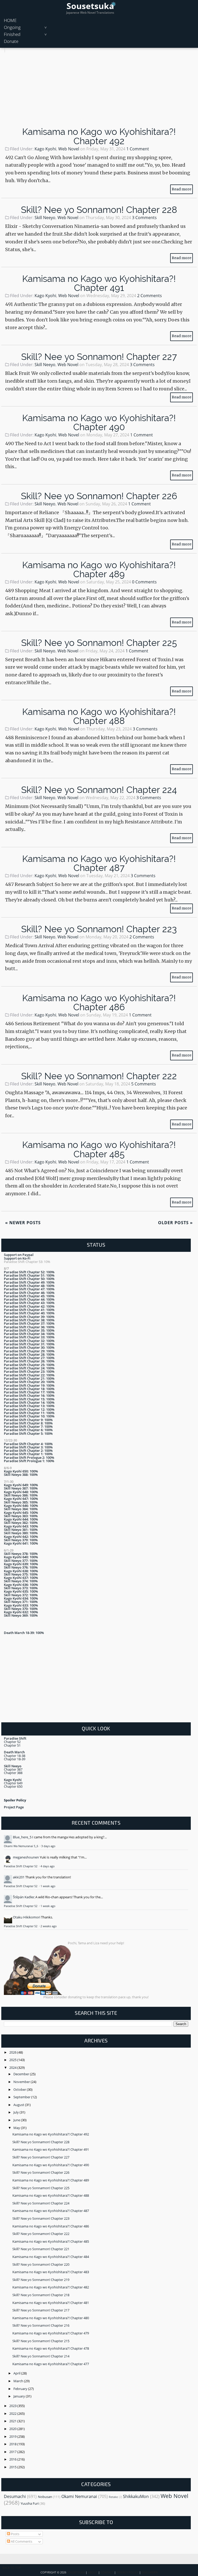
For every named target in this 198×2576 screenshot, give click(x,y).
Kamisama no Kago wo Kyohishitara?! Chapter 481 (51, 2303)
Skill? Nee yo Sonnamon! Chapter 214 (41, 2356)
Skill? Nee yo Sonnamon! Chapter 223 (99, 929)
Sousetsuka (90, 6)
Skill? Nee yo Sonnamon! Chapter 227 (99, 357)
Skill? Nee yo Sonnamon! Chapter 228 (99, 210)
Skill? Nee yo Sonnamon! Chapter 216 (41, 2325)
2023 (13, 2406)
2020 (13, 2429)
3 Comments (144, 218)
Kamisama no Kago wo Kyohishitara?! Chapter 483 (51, 2272)
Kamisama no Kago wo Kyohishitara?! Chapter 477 (51, 2364)
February (21, 2389)
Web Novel (69, 149)
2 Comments (150, 296)
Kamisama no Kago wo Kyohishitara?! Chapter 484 (51, 2257)
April (17, 2373)
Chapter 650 (13, 1786)
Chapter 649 (13, 1783)
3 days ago (48, 1846)
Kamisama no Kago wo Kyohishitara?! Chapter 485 (99, 1149)
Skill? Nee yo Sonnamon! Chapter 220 (41, 2264)
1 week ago (48, 1886)
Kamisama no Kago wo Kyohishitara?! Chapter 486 (99, 1002)
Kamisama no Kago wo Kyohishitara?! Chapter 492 (99, 136)
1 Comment (138, 149)
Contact (107, 2572)
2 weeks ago (49, 1926)
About (93, 2572)
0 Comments (144, 582)
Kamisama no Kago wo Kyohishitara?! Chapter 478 (51, 2348)
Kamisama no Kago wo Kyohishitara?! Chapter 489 (99, 569)
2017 (13, 2452)
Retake (113, 2497)
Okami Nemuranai (79, 2496)
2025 (13, 2060)
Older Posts (175, 1223)
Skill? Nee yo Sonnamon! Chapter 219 (41, 2280)
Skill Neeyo (45, 218)
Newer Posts (23, 1223)
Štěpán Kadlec (24, 1897)
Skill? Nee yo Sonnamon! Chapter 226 (99, 496)
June (17, 2120)
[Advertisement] (99, 89)
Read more (181, 189)
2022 (13, 2413)
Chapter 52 (12, 1742)
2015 (13, 2467)
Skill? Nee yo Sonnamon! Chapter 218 (41, 2295)
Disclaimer (150, 2572)
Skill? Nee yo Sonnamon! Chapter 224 (99, 790)
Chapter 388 (13, 1773)
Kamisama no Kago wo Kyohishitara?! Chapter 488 (99, 716)
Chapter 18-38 (15, 1756)
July (16, 2112)
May (17, 2128)
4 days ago (48, 1866)
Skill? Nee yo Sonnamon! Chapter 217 (41, 2310)
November (22, 2082)
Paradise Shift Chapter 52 (21, 1866)
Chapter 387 (13, 1769)
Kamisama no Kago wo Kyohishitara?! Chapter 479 (51, 2333)
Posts (15, 2534)
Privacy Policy (127, 2572)
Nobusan (45, 2497)
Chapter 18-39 (15, 1759)
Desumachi (15, 2496)
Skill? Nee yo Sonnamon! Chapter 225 (99, 643)
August (19, 2105)
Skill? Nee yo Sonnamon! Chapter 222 (99, 1076)
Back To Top (12, 2568)
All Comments (21, 2541)
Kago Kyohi (45, 149)
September (22, 2097)
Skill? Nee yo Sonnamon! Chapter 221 (41, 2249)
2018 (13, 2444)
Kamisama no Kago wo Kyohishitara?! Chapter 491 (99, 283)
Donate (11, 41)
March (19, 2381)
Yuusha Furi (30, 2503)
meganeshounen (26, 1857)
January (20, 2396)
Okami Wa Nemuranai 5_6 (21, 1846)
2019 (13, 2436)
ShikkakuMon (136, 2496)
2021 (13, 2421)
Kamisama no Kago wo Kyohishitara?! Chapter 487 (99, 863)
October (20, 2089)
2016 (13, 2459)
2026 (13, 2052)
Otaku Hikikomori (27, 1917)
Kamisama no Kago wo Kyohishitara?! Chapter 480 (51, 2318)
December (22, 2074)
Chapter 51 (12, 1745)
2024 (13, 2068)
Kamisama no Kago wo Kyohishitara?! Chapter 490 (99, 422)
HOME (10, 20)
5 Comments (144, 1084)
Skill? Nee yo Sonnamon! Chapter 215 (41, 2341)
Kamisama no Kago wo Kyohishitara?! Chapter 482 (51, 2287)
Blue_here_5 (22, 1837)
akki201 (19, 1877)
